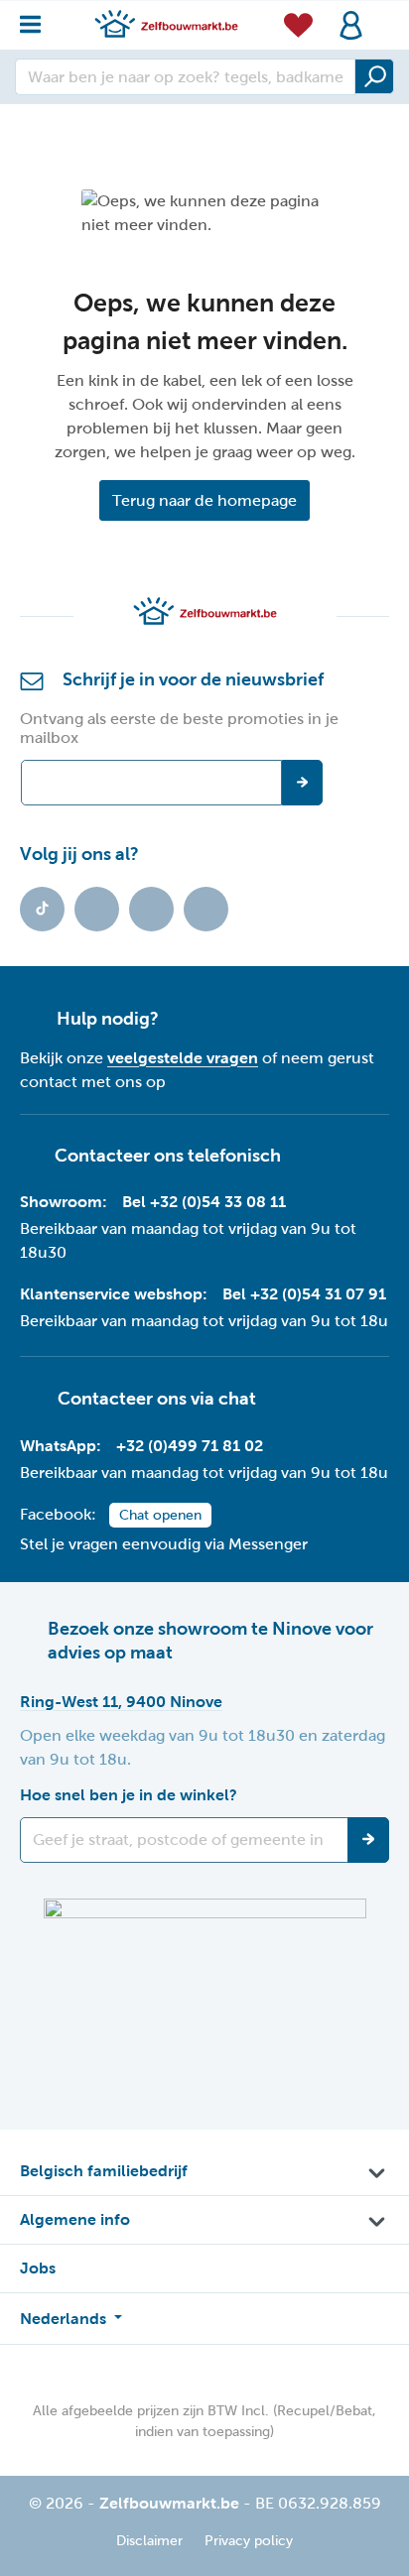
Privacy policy (249, 2541)
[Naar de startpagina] (166, 23)
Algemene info (75, 2219)
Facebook (97, 909)
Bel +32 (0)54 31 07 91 (304, 1294)
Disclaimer (149, 2541)
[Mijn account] (351, 25)
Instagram (151, 909)
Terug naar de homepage (204, 500)
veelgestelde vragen (183, 1058)
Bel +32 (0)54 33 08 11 (204, 1202)
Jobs (38, 2268)
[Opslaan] (368, 1840)
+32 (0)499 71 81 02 (190, 1446)
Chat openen (160, 1515)
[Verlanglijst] (298, 24)
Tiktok (42, 909)
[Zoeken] (374, 76)
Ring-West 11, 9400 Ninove (121, 1702)
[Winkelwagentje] (383, 14)
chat (237, 1398)
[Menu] (36, 19)
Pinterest (206, 909)
